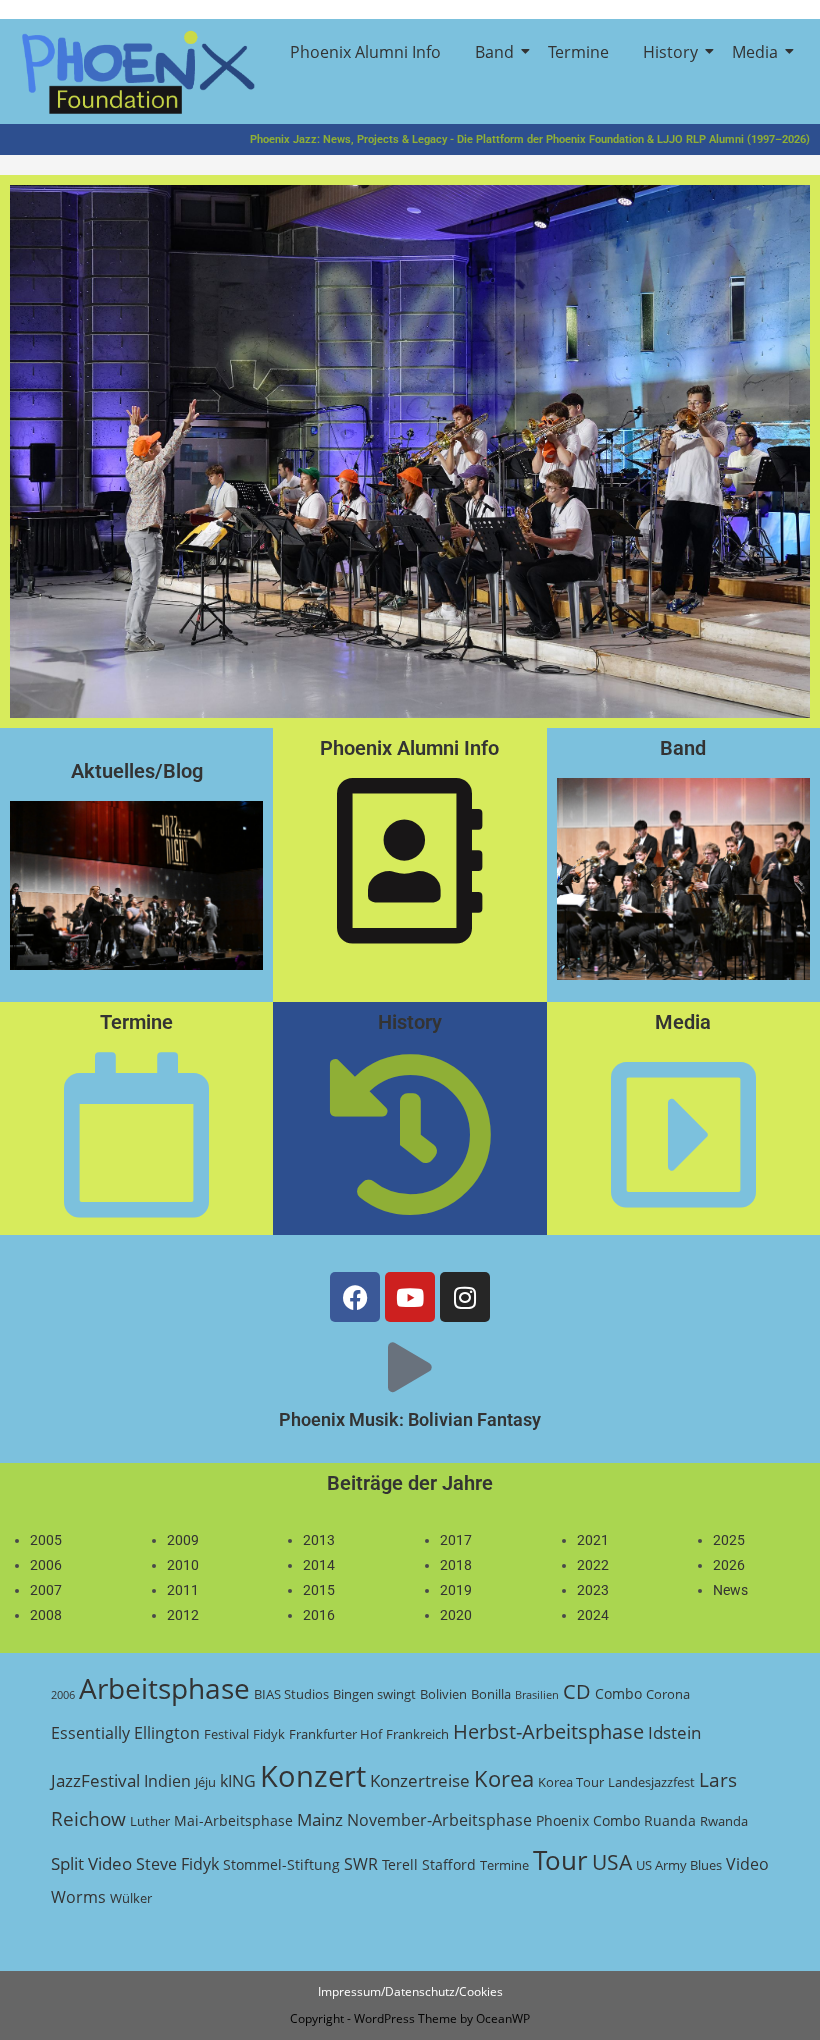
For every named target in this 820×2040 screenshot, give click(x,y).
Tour (560, 1860)
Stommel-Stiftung (281, 1864)
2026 (729, 1565)
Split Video (91, 1863)
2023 (593, 1590)
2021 (593, 1540)
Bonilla (491, 1694)
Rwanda (724, 1821)
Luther (150, 1821)
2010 (183, 1565)
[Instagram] (465, 1297)
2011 (183, 1590)
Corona (668, 1694)
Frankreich (417, 1734)
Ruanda (670, 1820)
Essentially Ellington (125, 1733)
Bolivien (443, 1694)
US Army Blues (679, 1865)
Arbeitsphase (164, 1688)
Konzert (313, 1776)
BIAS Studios (291, 1694)
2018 (456, 1565)
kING (238, 1781)
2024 (593, 1615)
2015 (319, 1590)
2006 (46, 1565)
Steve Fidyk (177, 1864)
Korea (504, 1778)
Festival (226, 1734)
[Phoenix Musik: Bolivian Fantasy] (410, 1367)
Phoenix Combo (588, 1820)
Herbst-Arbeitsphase (548, 1731)
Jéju (205, 1782)
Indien (167, 1781)
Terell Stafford (429, 1864)
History (670, 52)
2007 (46, 1590)
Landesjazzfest (651, 1782)
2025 (729, 1540)
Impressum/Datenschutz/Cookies (410, 1991)
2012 (183, 1615)
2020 (456, 1615)
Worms (78, 1897)
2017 (456, 1540)
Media (755, 52)
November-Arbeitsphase (439, 1820)
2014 (319, 1565)
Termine (578, 52)
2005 (46, 1540)
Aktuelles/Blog (137, 771)
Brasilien (537, 1695)
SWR (361, 1864)
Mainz (320, 1819)
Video (747, 1864)
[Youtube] (410, 1297)
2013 (319, 1540)
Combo (618, 1693)
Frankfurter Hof (335, 1734)
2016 (319, 1615)
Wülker (131, 1898)
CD (577, 1691)
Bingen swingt (374, 1694)
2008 (46, 1615)
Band (494, 52)
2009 (183, 1540)
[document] (46, 1578)
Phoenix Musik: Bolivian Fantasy (410, 1419)
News (730, 1590)
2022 (593, 1565)
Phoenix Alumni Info (365, 52)
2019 (456, 1590)
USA (612, 1862)
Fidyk (269, 1734)
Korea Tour (571, 1782)
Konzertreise (420, 1780)
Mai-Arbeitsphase (233, 1820)
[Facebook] (355, 1297)
